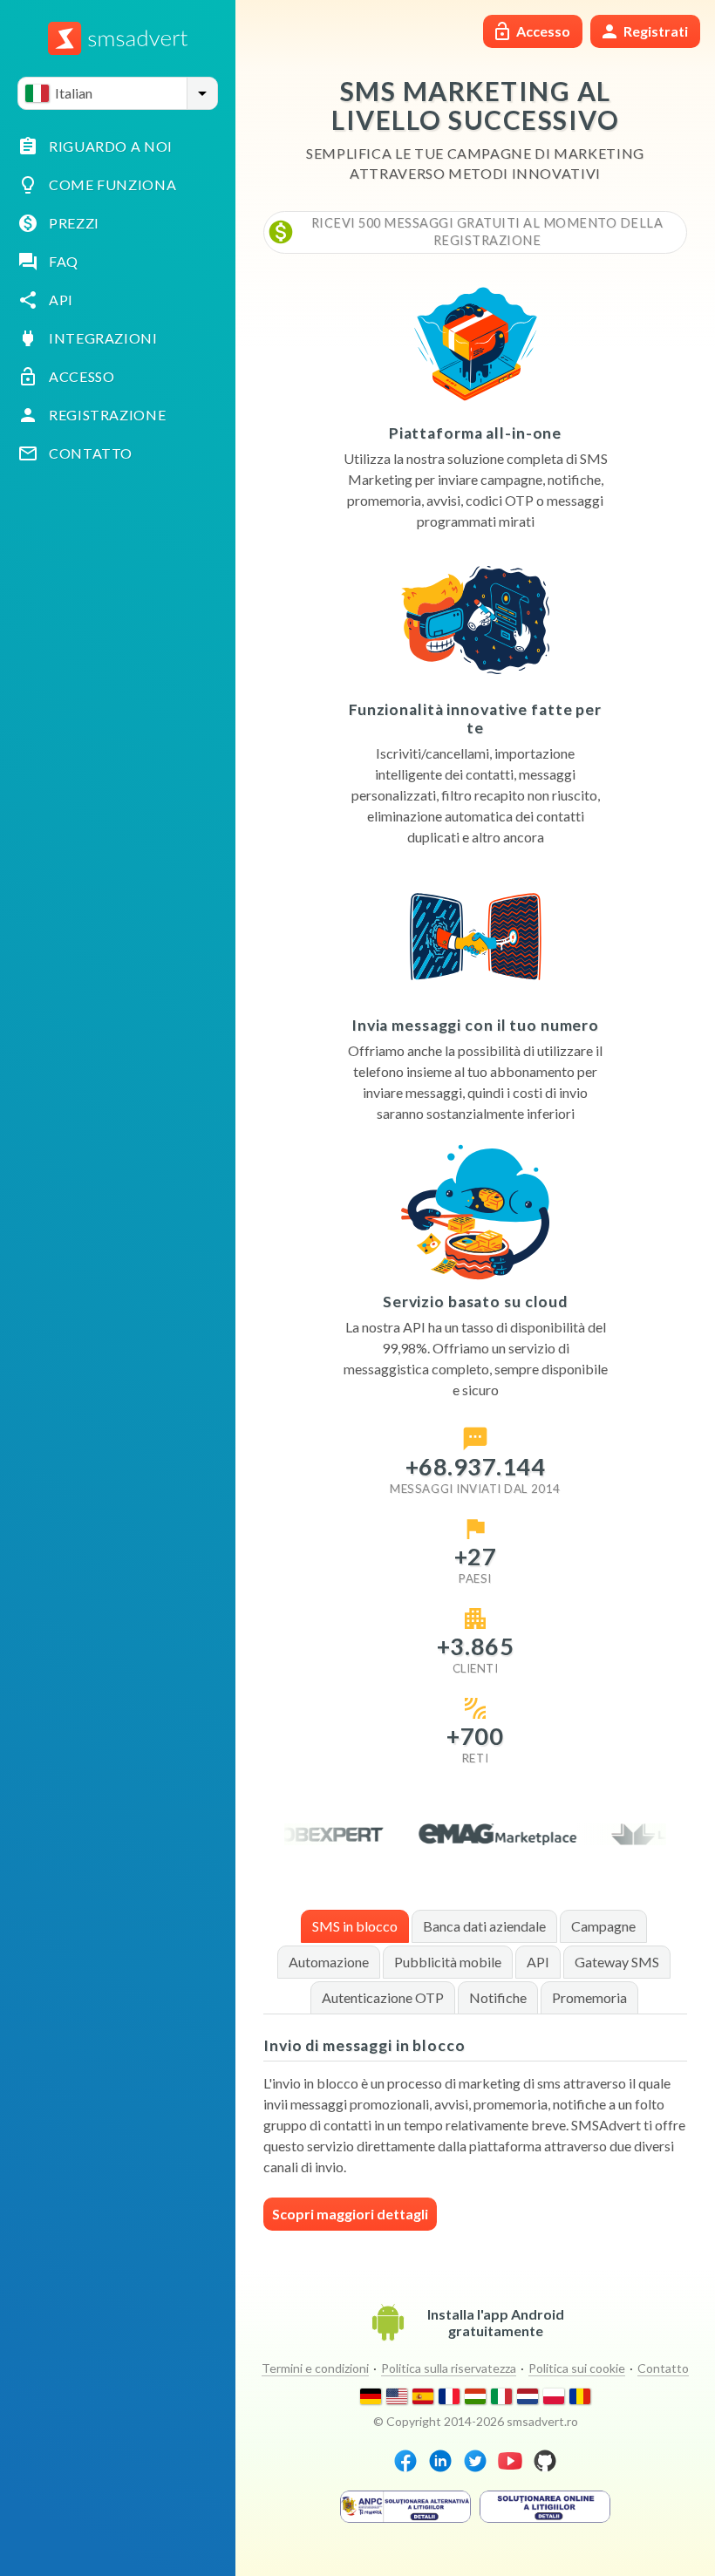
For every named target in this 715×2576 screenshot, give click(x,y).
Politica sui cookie (577, 2368)
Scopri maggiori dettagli (350, 2214)
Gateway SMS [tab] (617, 1962)
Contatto (663, 2368)
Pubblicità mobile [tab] (448, 1962)
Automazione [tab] (329, 1962)
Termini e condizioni (315, 2368)
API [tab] (538, 1962)
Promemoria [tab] (589, 1997)
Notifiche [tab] (498, 1997)
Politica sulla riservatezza (449, 2368)
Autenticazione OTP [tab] (383, 1997)
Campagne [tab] (603, 1926)
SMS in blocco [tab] (355, 1926)
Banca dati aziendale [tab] (484, 1926)
